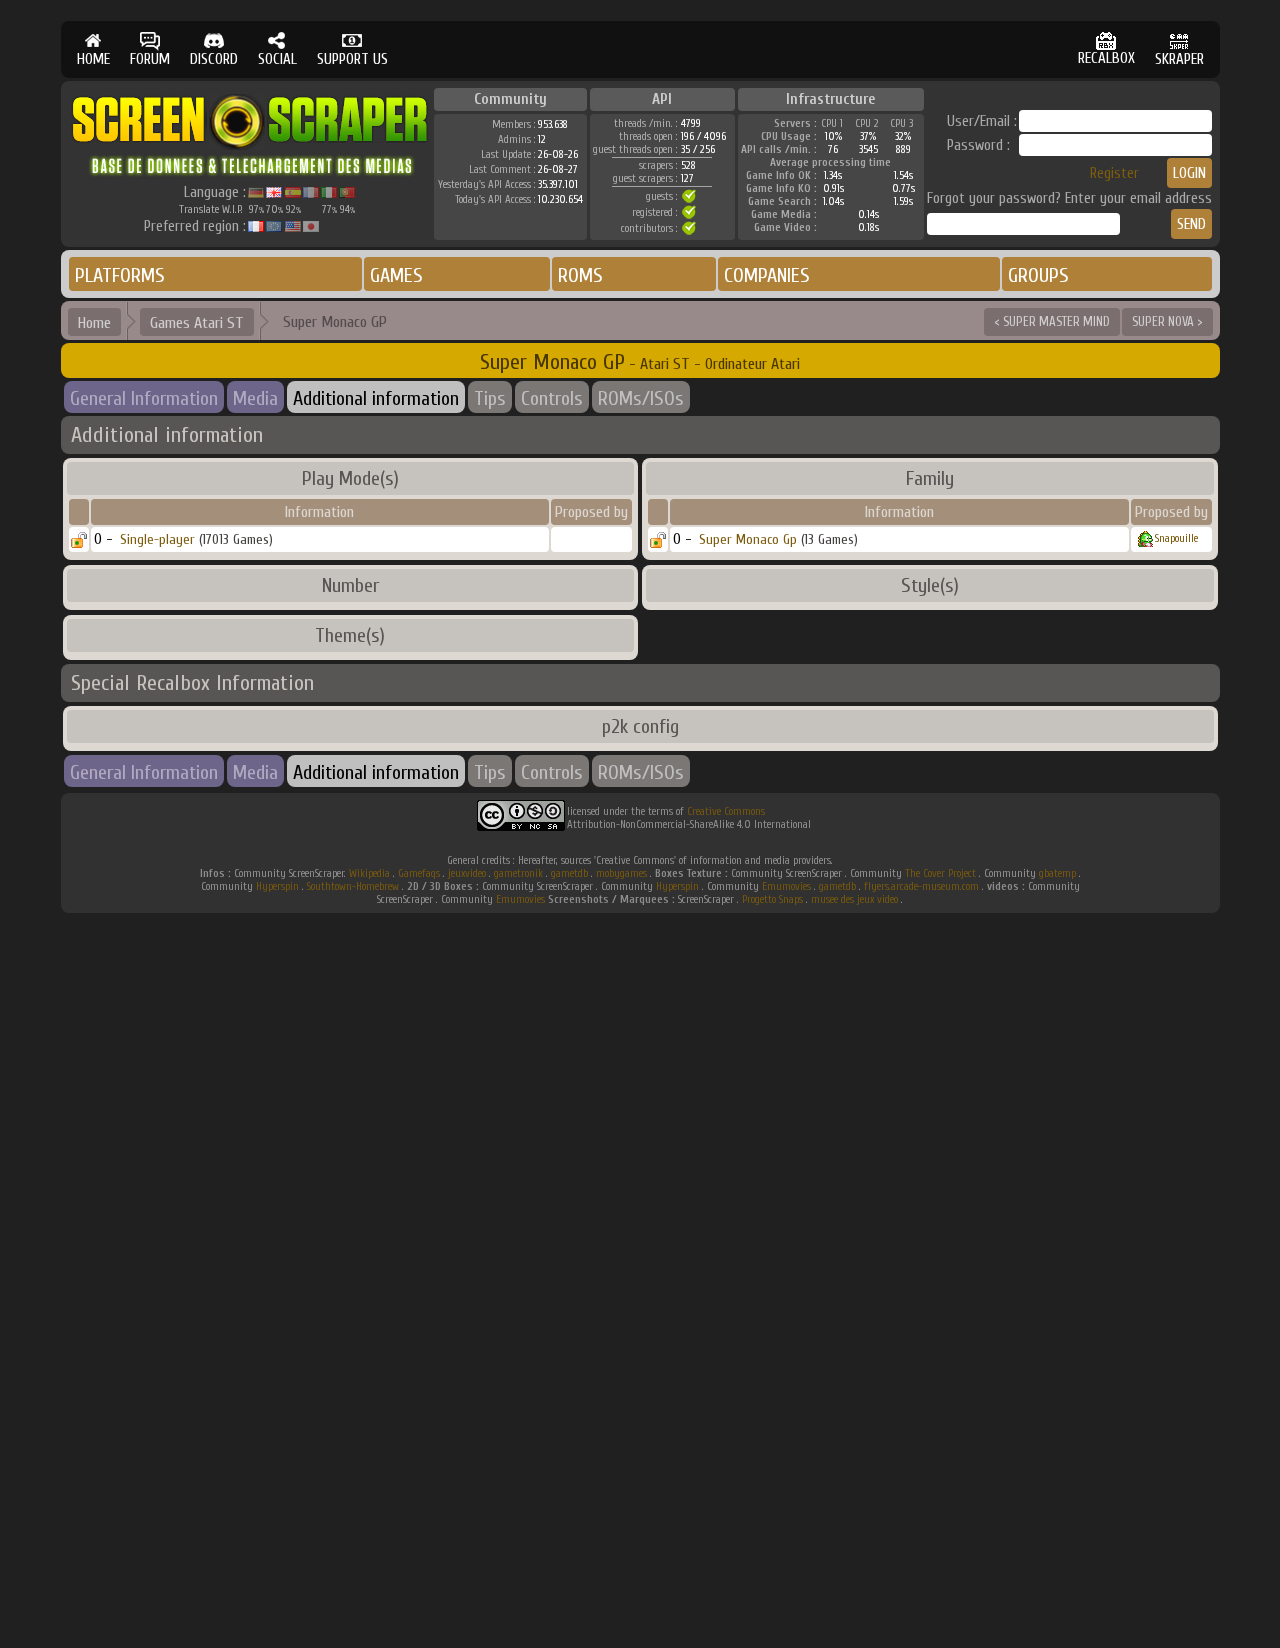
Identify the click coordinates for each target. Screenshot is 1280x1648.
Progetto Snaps (772, 899)
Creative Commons (726, 811)
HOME (93, 59)
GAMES (396, 275)
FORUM (150, 59)
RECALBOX (1106, 58)
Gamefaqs (419, 873)
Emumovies (786, 886)
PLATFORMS (120, 275)
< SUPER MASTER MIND (1052, 321)
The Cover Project (940, 873)
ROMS (580, 275)
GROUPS (1038, 275)
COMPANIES (767, 275)
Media (255, 398)
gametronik (518, 873)
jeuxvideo (467, 873)
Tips (490, 398)
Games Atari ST (197, 323)
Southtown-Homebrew (353, 886)
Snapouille (1176, 538)
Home (94, 323)
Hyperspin (277, 886)
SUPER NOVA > (1167, 321)
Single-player (157, 539)
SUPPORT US (352, 59)
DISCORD (214, 59)
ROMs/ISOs (641, 398)
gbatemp (1057, 873)
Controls (552, 398)
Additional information (376, 398)
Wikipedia (369, 873)
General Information (144, 398)
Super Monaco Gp (748, 539)
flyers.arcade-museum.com (921, 886)
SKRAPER (1179, 59)
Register (1114, 173)
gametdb (569, 873)
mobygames (621, 873)
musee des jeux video (854, 899)
